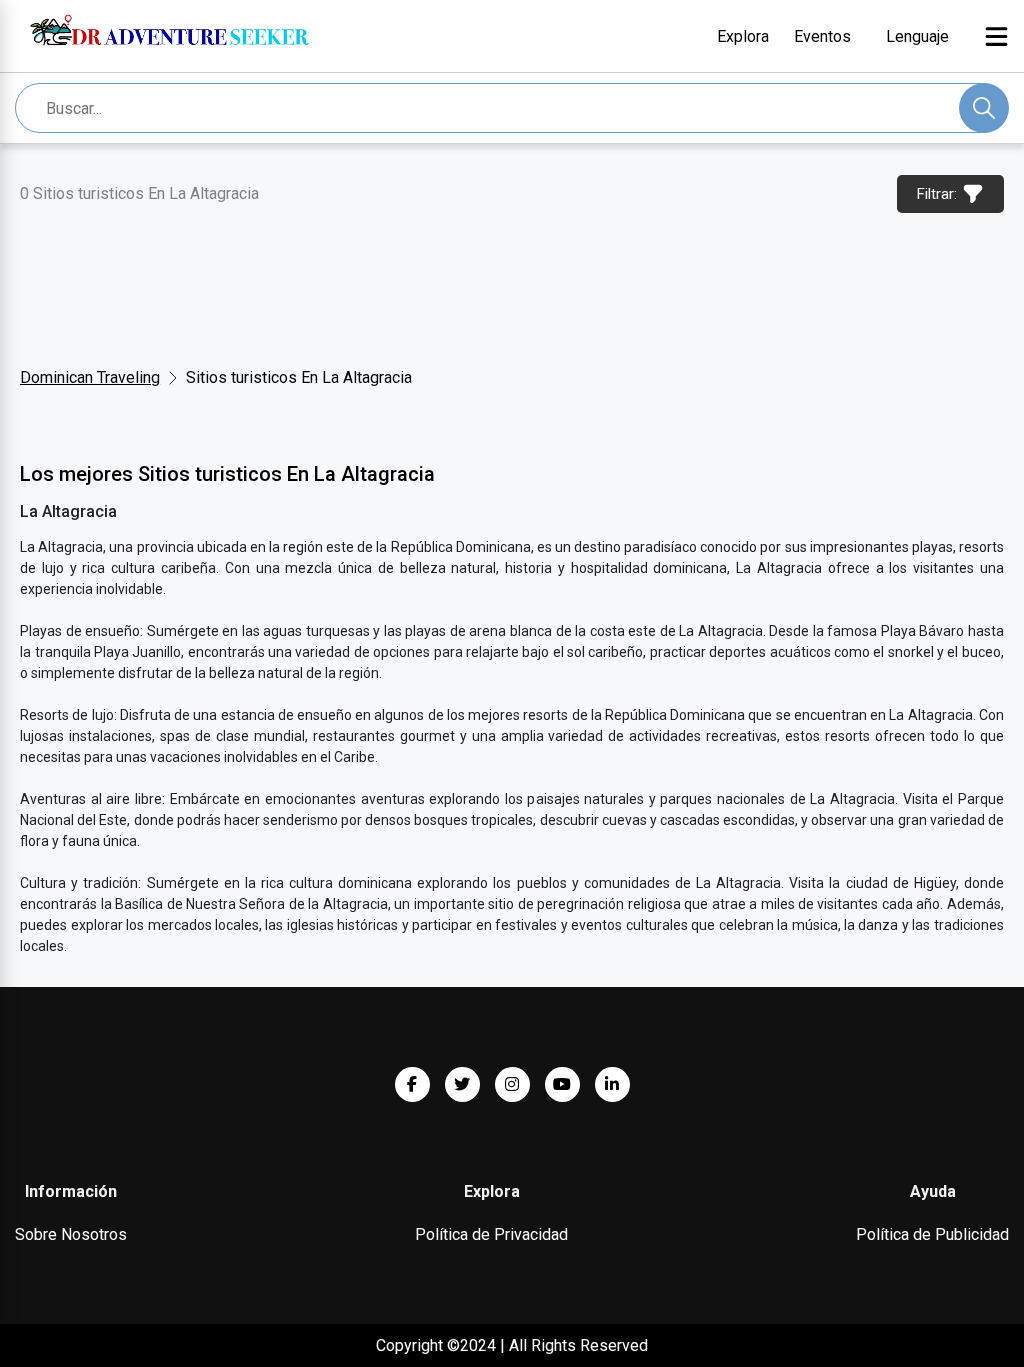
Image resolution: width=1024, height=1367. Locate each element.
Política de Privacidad (491, 1234)
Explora (743, 36)
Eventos (822, 36)
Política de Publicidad (932, 1234)
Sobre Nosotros (71, 1234)
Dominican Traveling (90, 377)
